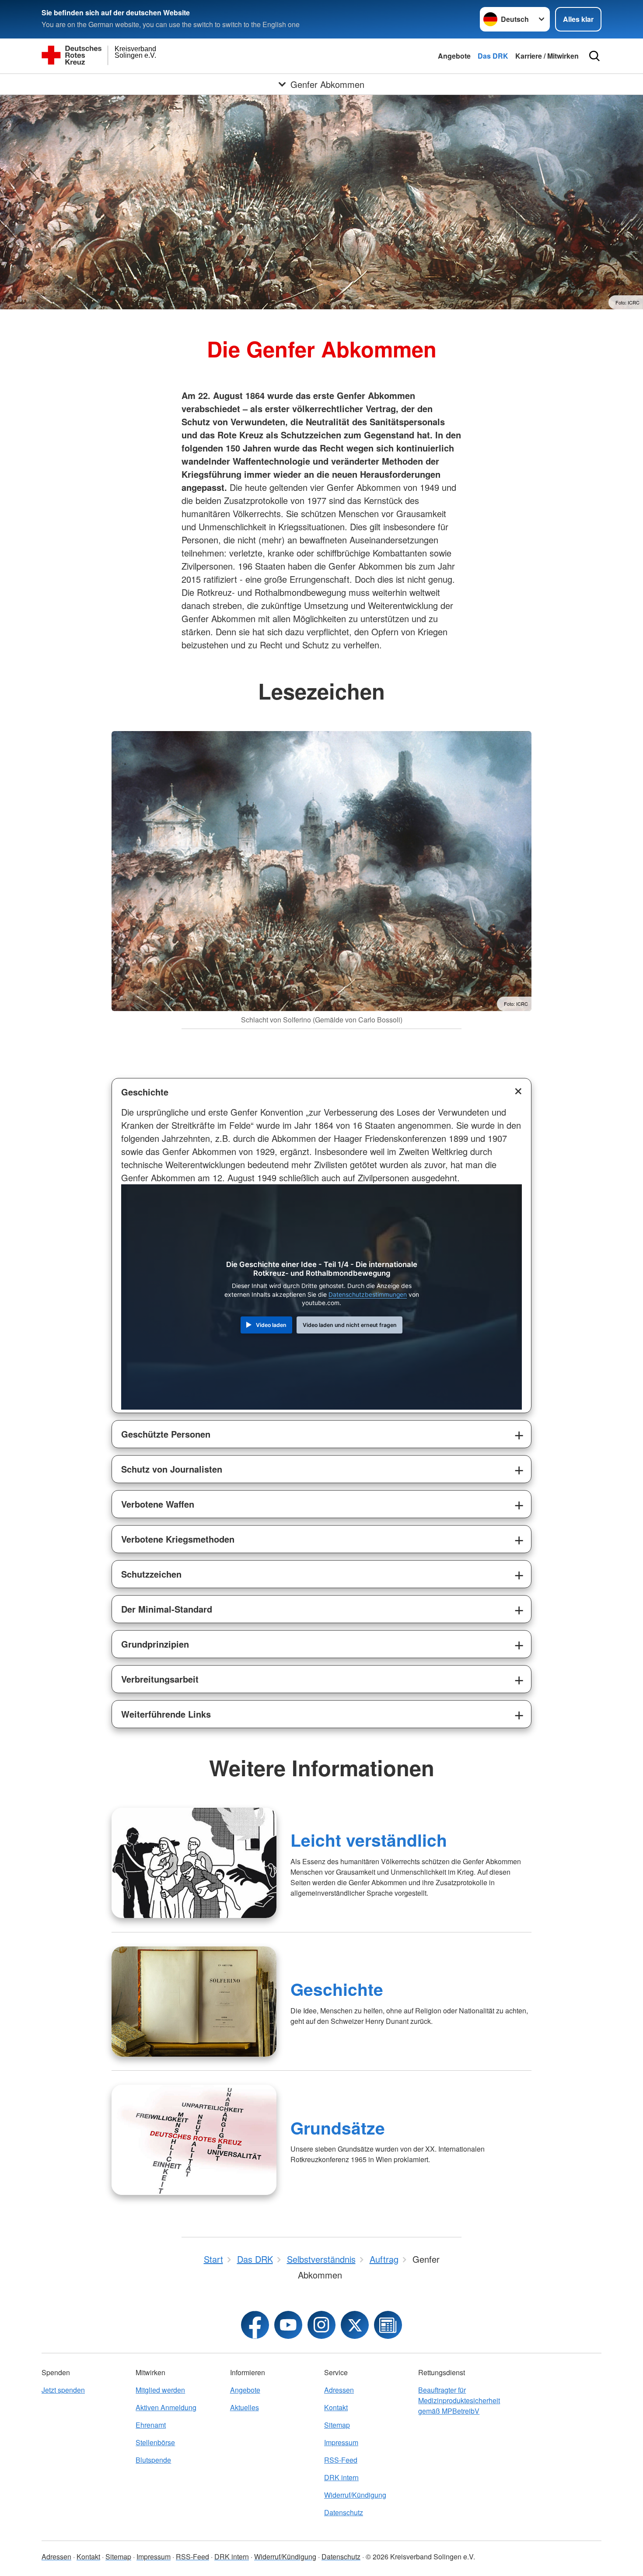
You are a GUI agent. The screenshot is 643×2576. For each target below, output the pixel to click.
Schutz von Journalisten (172, 1469)
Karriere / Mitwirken (547, 56)
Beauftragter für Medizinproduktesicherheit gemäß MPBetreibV (459, 2400)
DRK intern (341, 2477)
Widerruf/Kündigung (355, 2495)
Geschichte (145, 1092)
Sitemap (337, 2425)
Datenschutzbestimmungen (368, 1295)
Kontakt (336, 2407)
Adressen (339, 2390)
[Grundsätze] (194, 2140)
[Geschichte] (194, 2002)
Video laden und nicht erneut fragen (350, 1325)
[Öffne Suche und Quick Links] (594, 56)
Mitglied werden (160, 2390)
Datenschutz (344, 2512)
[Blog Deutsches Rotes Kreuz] (388, 2325)
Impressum (341, 2442)
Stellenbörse (155, 2442)
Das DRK (493, 56)
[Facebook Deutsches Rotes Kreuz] (255, 2325)
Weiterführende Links (166, 1714)
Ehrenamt (151, 2425)
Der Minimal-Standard (167, 1609)
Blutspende (153, 2460)
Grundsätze (338, 2128)
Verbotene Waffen (158, 1504)
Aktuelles (245, 2407)
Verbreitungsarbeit (160, 1679)
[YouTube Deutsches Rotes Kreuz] (288, 2325)
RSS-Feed (341, 2460)
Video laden (271, 1325)
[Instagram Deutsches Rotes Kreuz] (321, 2325)
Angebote (454, 56)
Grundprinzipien (155, 1644)
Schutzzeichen (151, 1574)
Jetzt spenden (63, 2390)
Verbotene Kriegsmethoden (178, 1539)
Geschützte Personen (166, 1434)
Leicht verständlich (369, 1840)
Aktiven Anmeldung (166, 2407)
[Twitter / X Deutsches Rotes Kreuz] (355, 2325)
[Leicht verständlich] (194, 1863)
